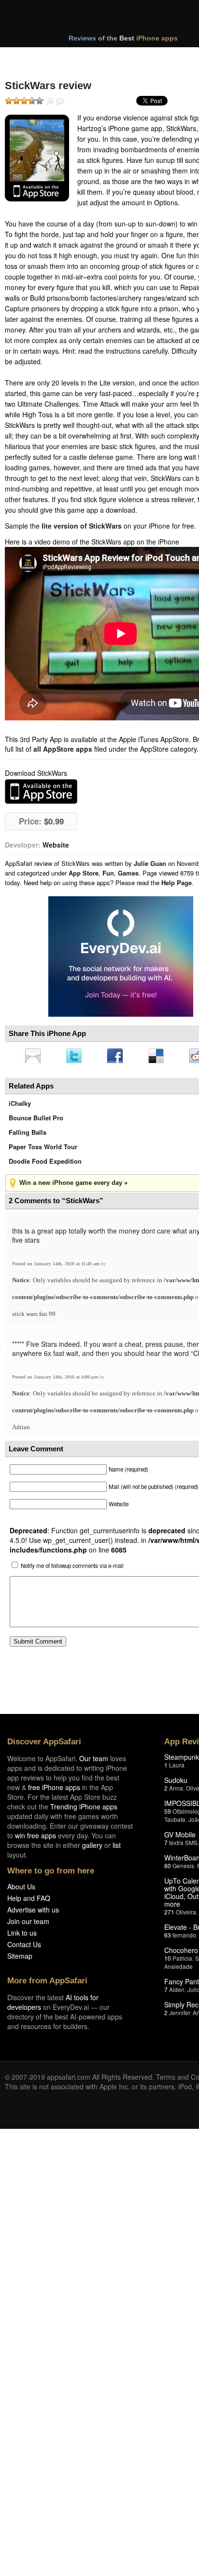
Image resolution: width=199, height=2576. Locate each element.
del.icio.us (161, 1057)
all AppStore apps (63, 749)
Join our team (28, 1924)
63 (168, 1938)
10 (168, 1961)
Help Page (177, 883)
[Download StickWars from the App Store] (37, 158)
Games (128, 873)
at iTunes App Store (41, 791)
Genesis (183, 1868)
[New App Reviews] (33, 57)
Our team (94, 1761)
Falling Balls (28, 1135)
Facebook (118, 1057)
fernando (184, 1938)
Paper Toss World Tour (43, 1149)
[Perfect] (40, 101)
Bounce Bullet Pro (36, 1121)
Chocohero (181, 1953)
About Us (21, 1889)
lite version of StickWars (82, 526)
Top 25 (82, 57)
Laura (177, 1768)
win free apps (36, 1838)
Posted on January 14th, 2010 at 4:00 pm (56, 1380)
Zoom (50, 102)
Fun (108, 873)
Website (56, 845)
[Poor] (16, 101)
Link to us (22, 1936)
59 (168, 1814)
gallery (92, 1848)
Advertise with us (33, 1912)
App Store (84, 873)
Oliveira (186, 1915)
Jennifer (179, 2015)
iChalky (20, 1106)
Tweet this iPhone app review (76, 1057)
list (117, 1848)
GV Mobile (180, 1837)
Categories (131, 57)
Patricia (182, 1961)
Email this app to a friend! (33, 1057)
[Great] (32, 101)
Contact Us (24, 1947)
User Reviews (60, 102)
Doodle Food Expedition (45, 1164)
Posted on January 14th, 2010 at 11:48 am (57, 1267)
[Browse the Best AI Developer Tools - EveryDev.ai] (121, 957)
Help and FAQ (29, 1901)
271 (169, 1915)
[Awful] (9, 101)
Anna (176, 1791)
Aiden (177, 1992)
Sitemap (20, 1959)
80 (168, 1868)
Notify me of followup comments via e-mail (72, 1568)
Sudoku (176, 1783)
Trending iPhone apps (84, 1809)
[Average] (24, 101)
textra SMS (183, 1845)
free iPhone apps (54, 1790)
